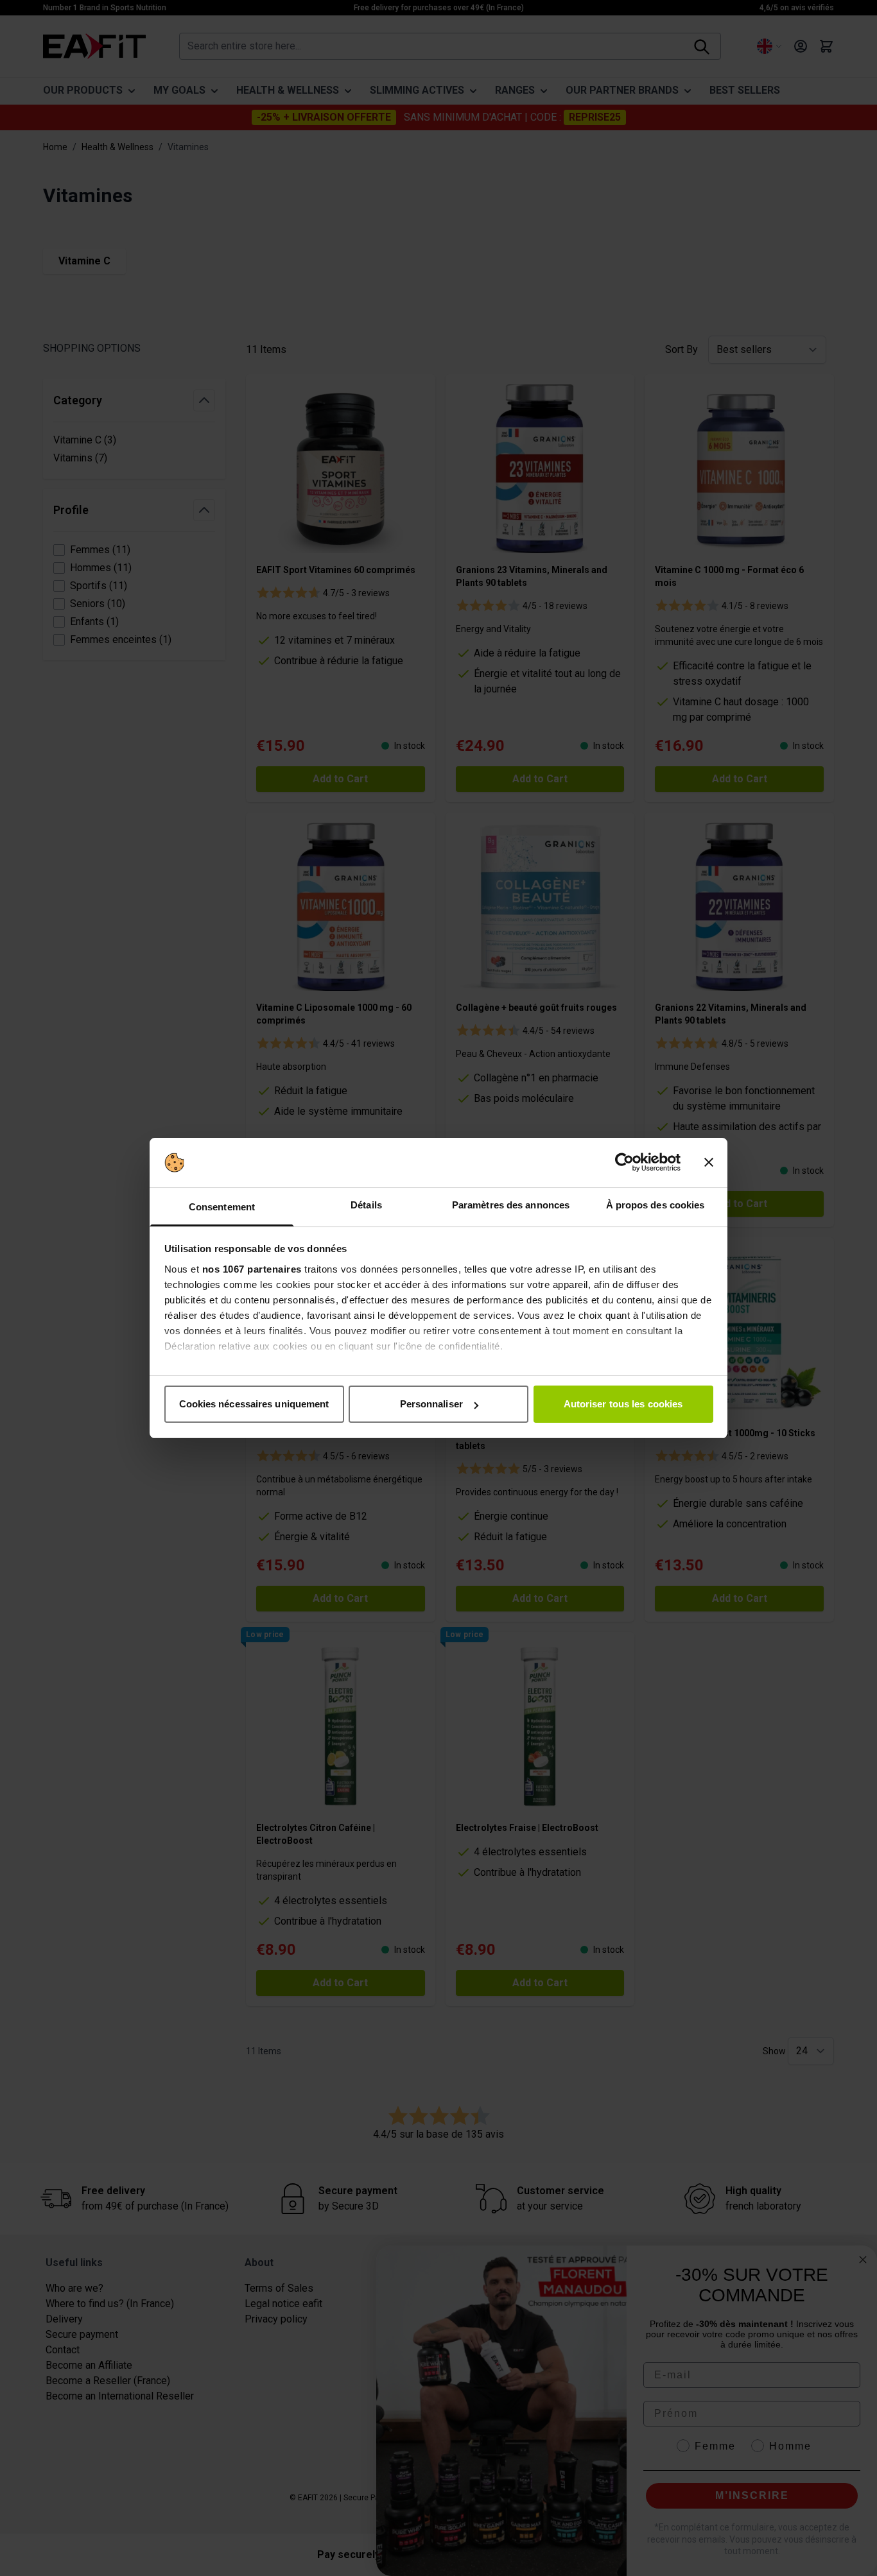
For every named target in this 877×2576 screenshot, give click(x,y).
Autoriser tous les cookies (623, 1404)
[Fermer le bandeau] (709, 1163)
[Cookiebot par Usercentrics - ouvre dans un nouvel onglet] (624, 1163)
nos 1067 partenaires (252, 1269)
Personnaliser (431, 1404)
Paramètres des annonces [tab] (511, 1205)
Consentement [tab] (222, 1207)
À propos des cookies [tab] (656, 1205)
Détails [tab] (366, 1205)
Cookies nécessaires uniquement (254, 1404)
